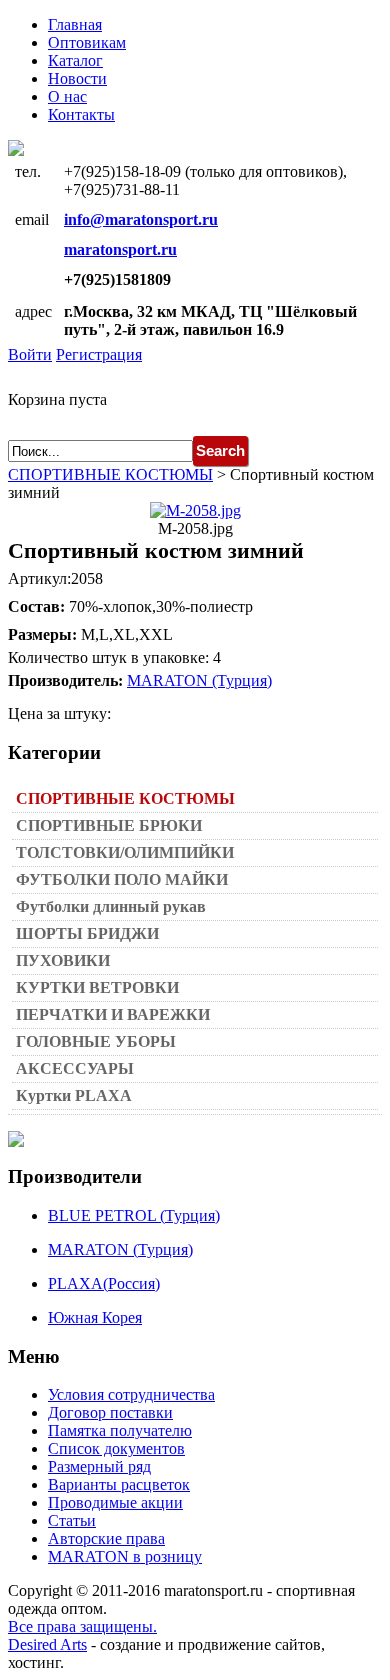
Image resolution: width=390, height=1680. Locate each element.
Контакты (81, 114)
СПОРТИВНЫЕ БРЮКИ (109, 825)
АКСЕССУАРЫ (75, 1068)
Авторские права (106, 1538)
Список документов (116, 1448)
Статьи (72, 1520)
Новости (77, 78)
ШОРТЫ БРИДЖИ (87, 933)
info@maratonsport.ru (141, 219)
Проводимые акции (115, 1502)
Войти (30, 354)
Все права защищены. (82, 1626)
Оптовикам (87, 42)
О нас (67, 96)
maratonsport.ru (120, 249)
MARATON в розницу (125, 1556)
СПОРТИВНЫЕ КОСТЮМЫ (110, 474)
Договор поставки (110, 1412)
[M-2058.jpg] (195, 510)
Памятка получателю (120, 1430)
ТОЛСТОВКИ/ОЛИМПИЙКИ (125, 852)
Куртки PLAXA (74, 1095)
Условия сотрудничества (131, 1394)
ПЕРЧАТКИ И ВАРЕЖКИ (113, 1014)
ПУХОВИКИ (63, 960)
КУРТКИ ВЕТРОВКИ (97, 987)
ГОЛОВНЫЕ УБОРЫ (96, 1041)
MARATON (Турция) (199, 680)
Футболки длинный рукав (111, 906)
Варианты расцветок (119, 1484)
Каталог (75, 60)
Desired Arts (47, 1644)
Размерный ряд (99, 1466)
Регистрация (99, 354)
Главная (75, 24)
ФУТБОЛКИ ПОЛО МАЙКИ (122, 879)
